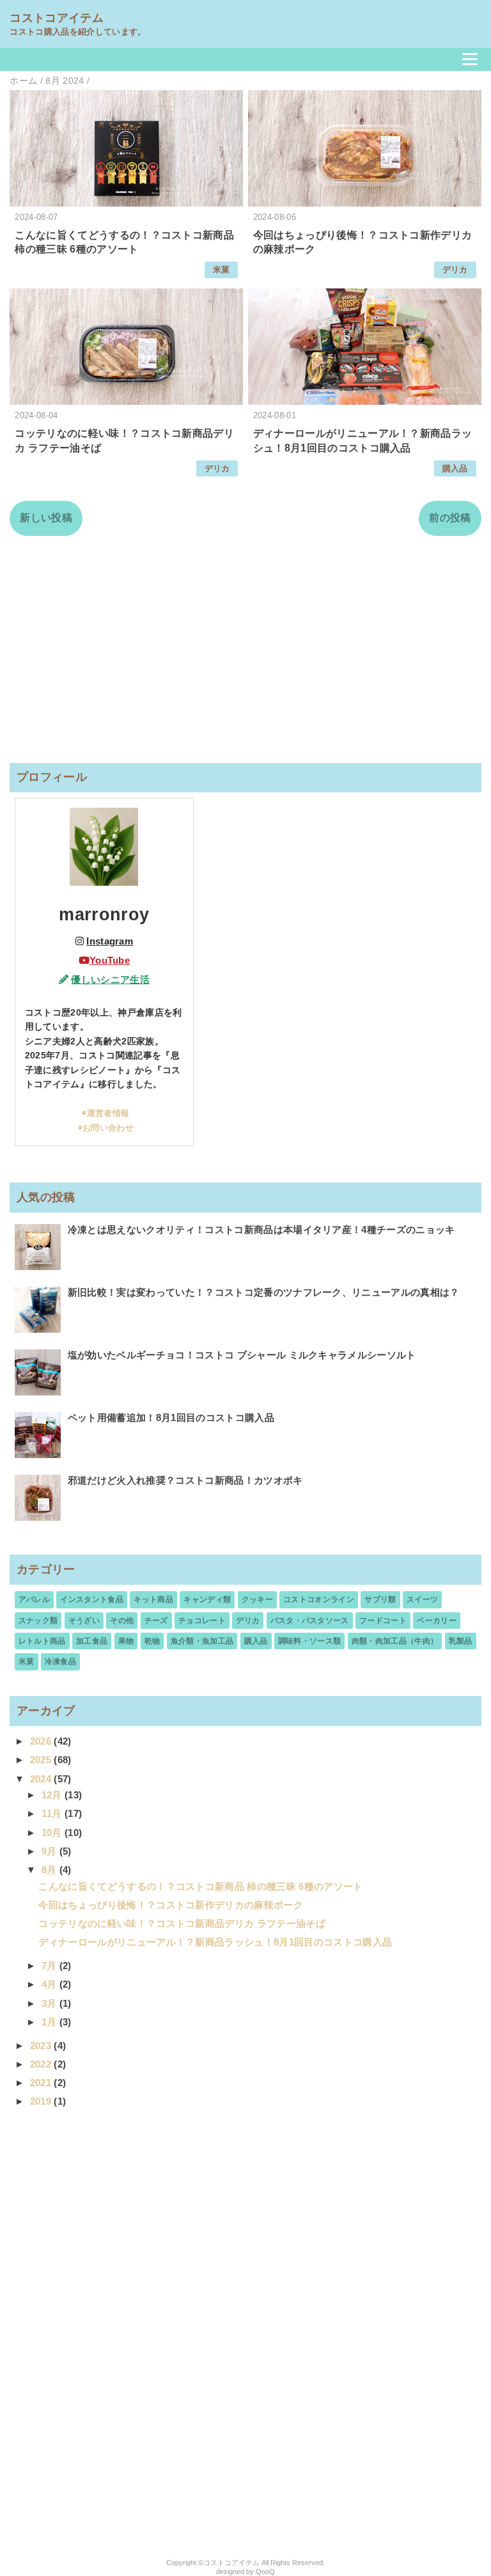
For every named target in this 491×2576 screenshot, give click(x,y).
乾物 (152, 1641)
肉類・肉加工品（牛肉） (395, 1641)
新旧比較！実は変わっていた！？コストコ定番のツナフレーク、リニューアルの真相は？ (264, 1292)
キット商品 (153, 1599)
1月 (51, 2022)
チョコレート (202, 1621)
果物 (126, 1641)
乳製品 (461, 1641)
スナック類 (38, 1621)
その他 (122, 1621)
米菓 (222, 270)
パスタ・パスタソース (310, 1621)
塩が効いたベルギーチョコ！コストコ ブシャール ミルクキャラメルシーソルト (242, 1355)
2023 (42, 2046)
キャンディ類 (207, 1599)
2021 (42, 2083)
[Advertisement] (245, 649)
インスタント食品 (92, 1599)
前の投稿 (450, 518)
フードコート (383, 1621)
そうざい (84, 1621)
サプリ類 (380, 1599)
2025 (42, 1760)
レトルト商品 (42, 1641)
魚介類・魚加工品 (202, 1641)
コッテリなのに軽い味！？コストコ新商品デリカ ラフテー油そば (182, 1923)
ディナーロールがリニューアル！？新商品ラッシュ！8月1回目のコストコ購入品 (215, 1942)
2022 (42, 2064)
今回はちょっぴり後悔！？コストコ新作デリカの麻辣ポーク (171, 1905)
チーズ (156, 1621)
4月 (51, 1984)
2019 (42, 2101)
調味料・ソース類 (310, 1641)
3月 (51, 2003)
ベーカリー (437, 1621)
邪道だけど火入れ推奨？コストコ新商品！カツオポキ (185, 1480)
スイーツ (422, 1599)
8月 (51, 1870)
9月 (51, 1851)
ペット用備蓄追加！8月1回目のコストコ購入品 (171, 1418)
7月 (51, 1966)
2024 (42, 1779)
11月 (53, 1813)
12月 (53, 1795)
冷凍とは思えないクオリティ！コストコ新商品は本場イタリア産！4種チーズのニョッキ (261, 1229)
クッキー (257, 1599)
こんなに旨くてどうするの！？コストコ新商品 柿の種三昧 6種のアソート (200, 1886)
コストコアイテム (57, 18)
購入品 (455, 468)
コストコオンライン (319, 1599)
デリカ (455, 270)
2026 (42, 1741)
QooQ (265, 2572)
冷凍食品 (60, 1661)
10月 (53, 1833)
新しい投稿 (46, 518)
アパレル (34, 1599)
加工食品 (92, 1641)
